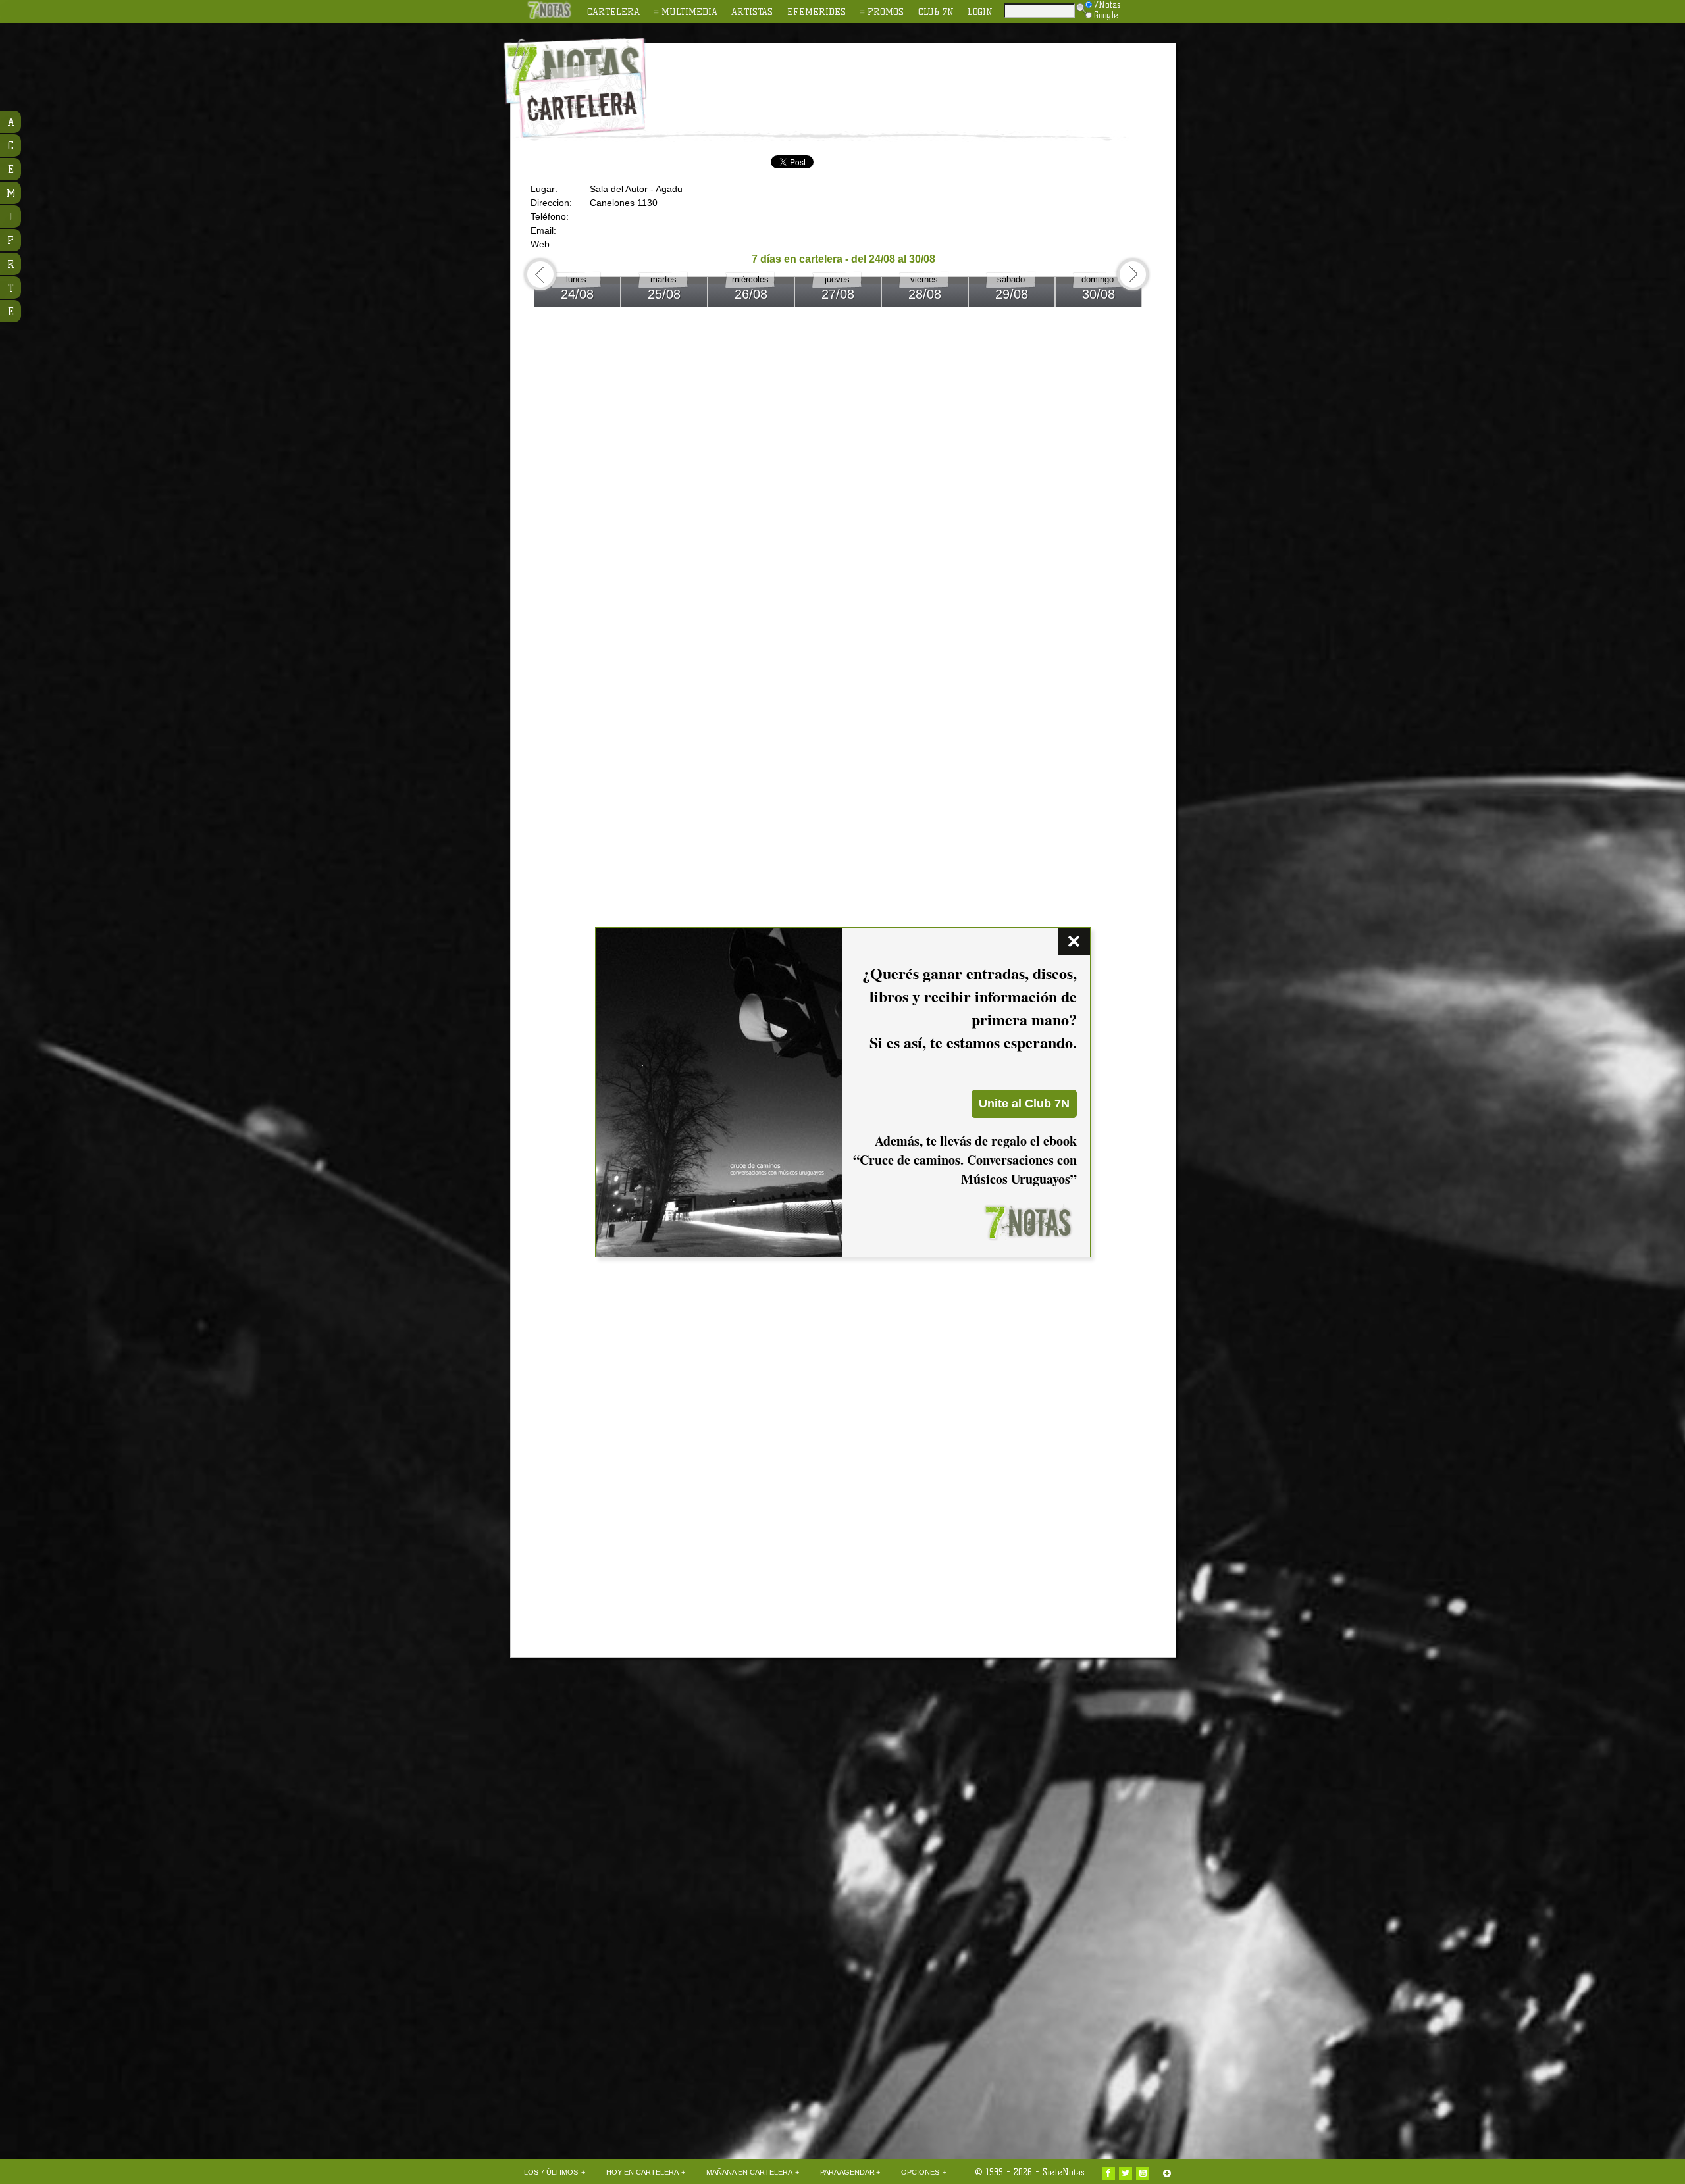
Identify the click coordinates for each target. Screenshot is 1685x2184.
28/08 (925, 294)
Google (1106, 15)
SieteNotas (1064, 2172)
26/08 (751, 294)
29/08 (1012, 294)
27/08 (838, 294)
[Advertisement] (928, 80)
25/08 (664, 294)
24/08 (577, 294)
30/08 (1099, 294)
